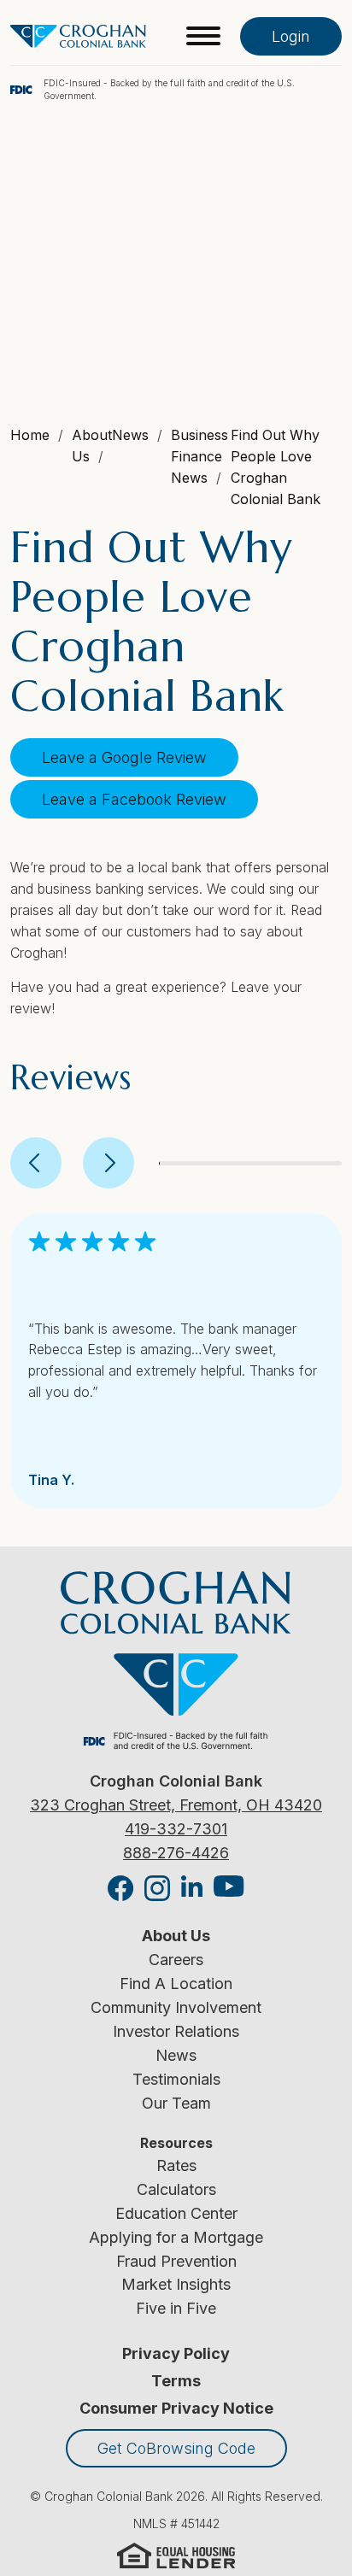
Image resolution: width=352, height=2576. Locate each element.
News (176, 2055)
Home (30, 435)
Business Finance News (199, 456)
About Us (176, 1936)
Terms (176, 2381)
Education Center (176, 2213)
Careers (176, 1960)
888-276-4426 (176, 1853)
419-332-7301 (176, 1829)
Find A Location (176, 1983)
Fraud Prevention (176, 2261)
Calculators (176, 2189)
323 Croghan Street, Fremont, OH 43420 (176, 1805)
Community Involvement (176, 2007)
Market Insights (176, 2284)
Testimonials (176, 2079)
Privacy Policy (176, 2353)
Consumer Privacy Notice (176, 2408)
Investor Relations (176, 2031)
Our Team (176, 2103)
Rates (176, 2165)
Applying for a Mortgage (176, 2237)
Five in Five (176, 2308)
